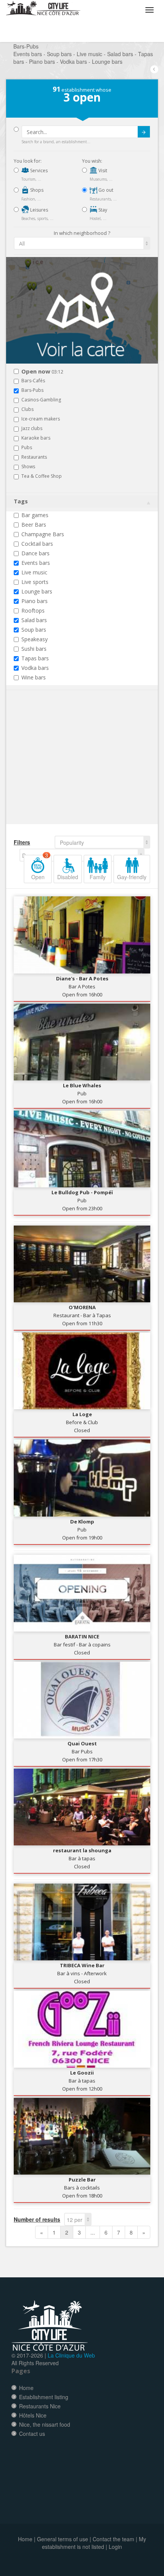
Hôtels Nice (33, 2415)
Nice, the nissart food (45, 2424)
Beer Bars (34, 525)
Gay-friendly (132, 877)
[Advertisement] (59, 769)
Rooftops (33, 610)
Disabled (68, 877)
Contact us (32, 2434)
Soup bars (34, 630)
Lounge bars (37, 591)
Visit (102, 171)
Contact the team (113, 2539)
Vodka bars (35, 668)
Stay (102, 210)
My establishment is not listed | (94, 2543)
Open (40, 868)
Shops (36, 190)
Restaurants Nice (40, 2406)
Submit (144, 132)
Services (38, 171)
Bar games (35, 515)
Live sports (35, 582)
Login (115, 2547)
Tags (21, 501)
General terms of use (63, 2539)
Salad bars (34, 620)
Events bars (36, 563)
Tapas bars (35, 658)
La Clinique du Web (71, 2355)
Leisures (39, 210)
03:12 (42, 372)
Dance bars (35, 553)
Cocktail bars (37, 544)
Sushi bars (34, 649)
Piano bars (35, 601)
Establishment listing (44, 2397)
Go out (105, 190)
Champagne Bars (43, 534)
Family (98, 877)
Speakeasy (35, 639)
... (93, 2232)
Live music (34, 572)
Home (26, 2388)
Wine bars (34, 677)
